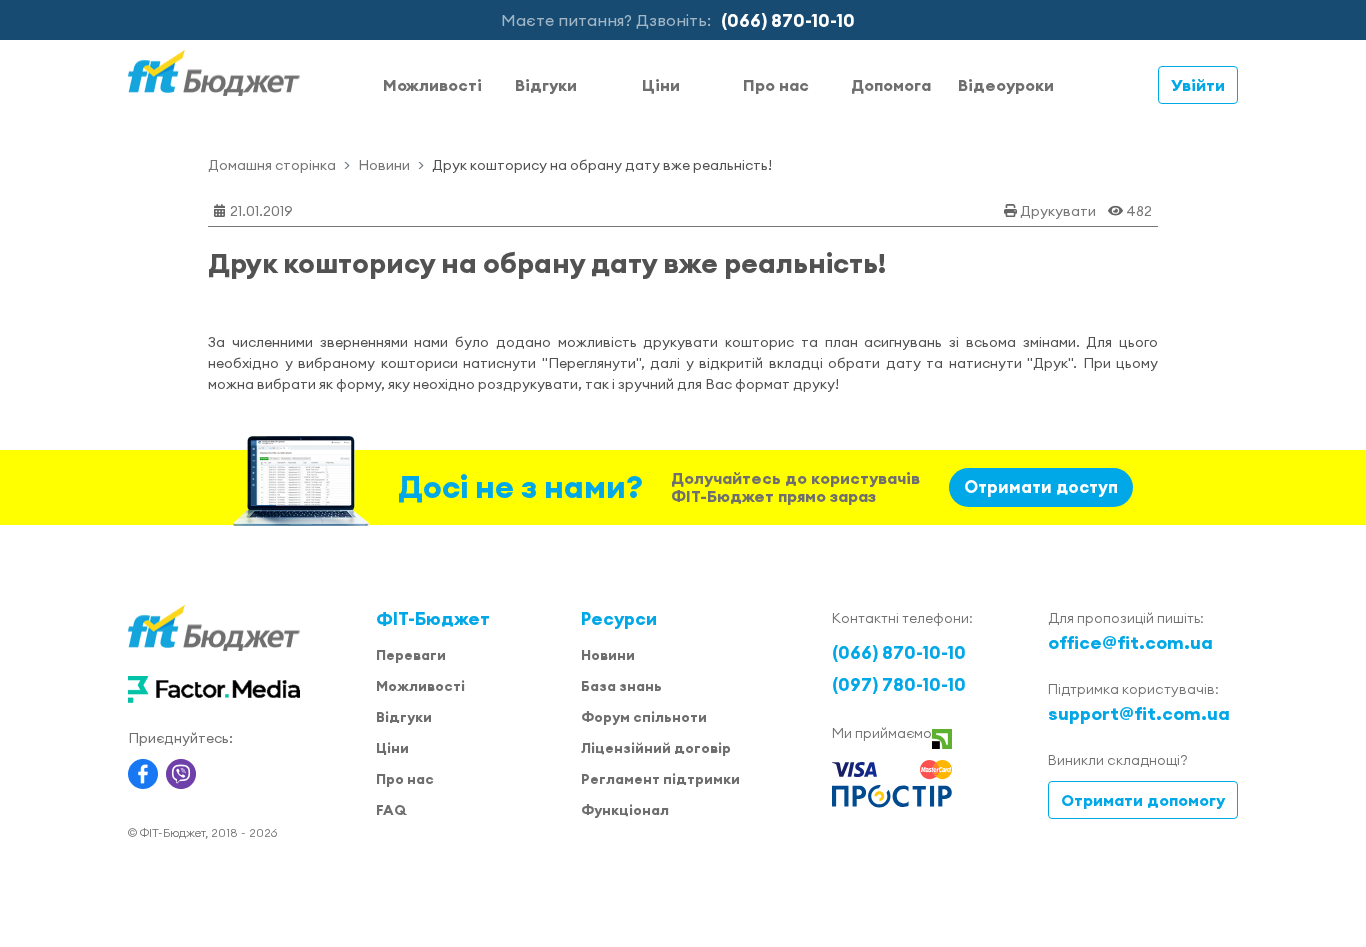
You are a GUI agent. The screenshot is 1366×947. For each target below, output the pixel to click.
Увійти (1198, 85)
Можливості (432, 85)
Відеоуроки (1006, 85)
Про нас (776, 85)
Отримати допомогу (1143, 800)
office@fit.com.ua (1130, 642)
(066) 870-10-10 (788, 20)
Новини (384, 165)
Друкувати (1058, 211)
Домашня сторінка (272, 165)
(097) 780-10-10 (899, 684)
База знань (621, 686)
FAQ (391, 810)
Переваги (411, 655)
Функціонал (625, 810)
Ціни (661, 85)
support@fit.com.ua (1139, 713)
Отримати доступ (1041, 487)
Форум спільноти (644, 717)
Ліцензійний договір (656, 748)
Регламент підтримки (660, 779)
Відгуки (546, 85)
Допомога (891, 85)
